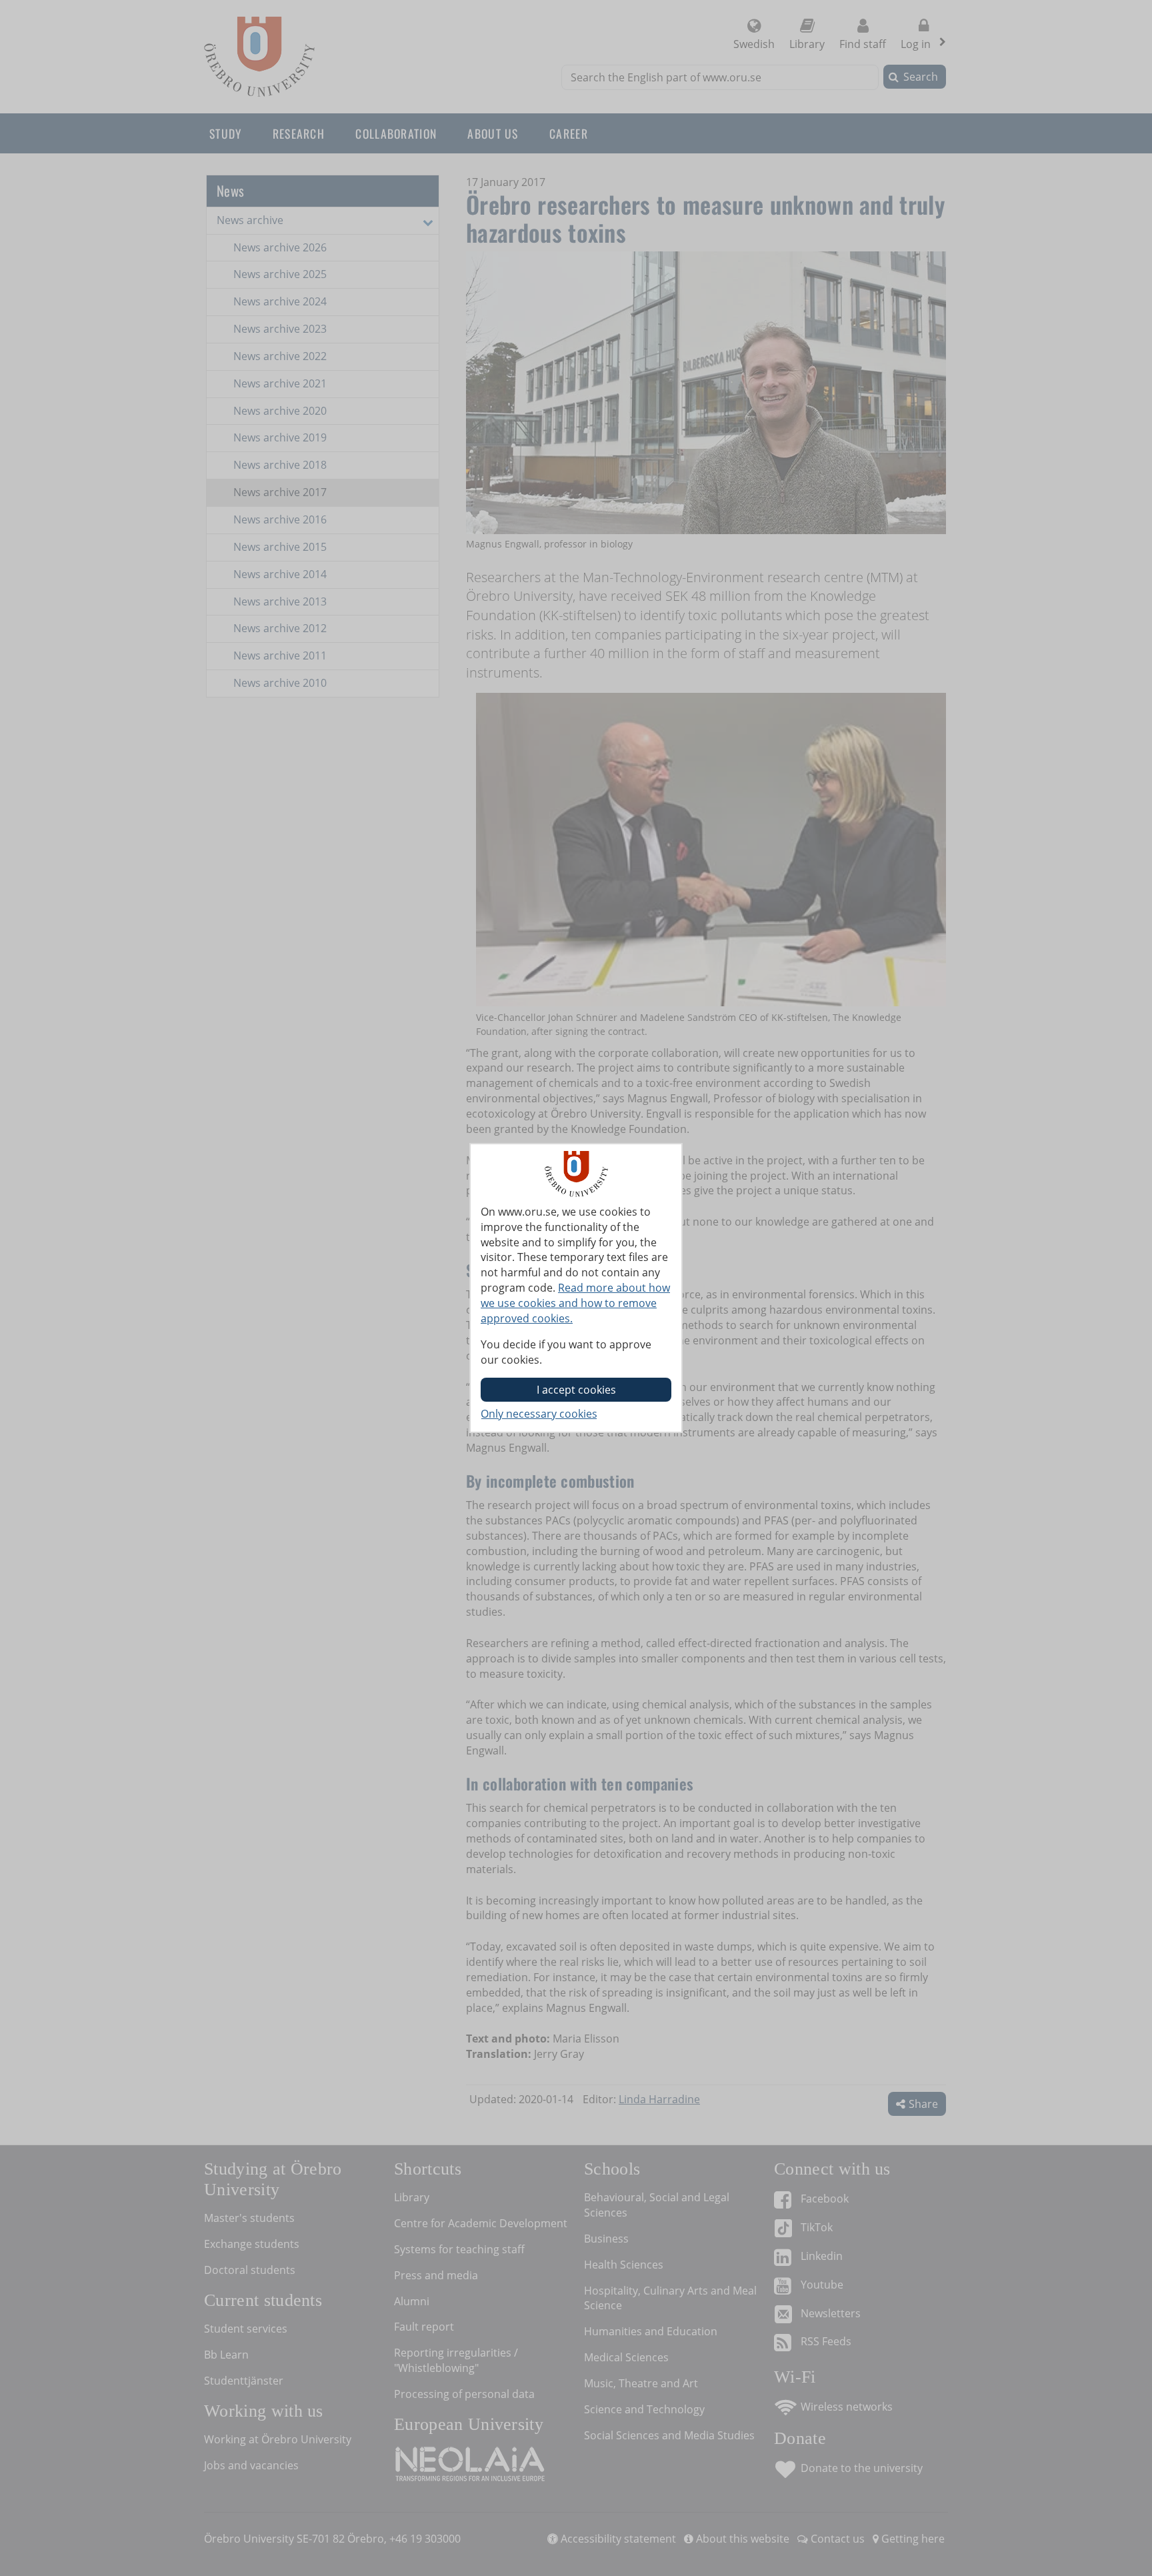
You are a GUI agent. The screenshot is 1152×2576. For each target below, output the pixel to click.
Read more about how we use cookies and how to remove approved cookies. (575, 1303)
